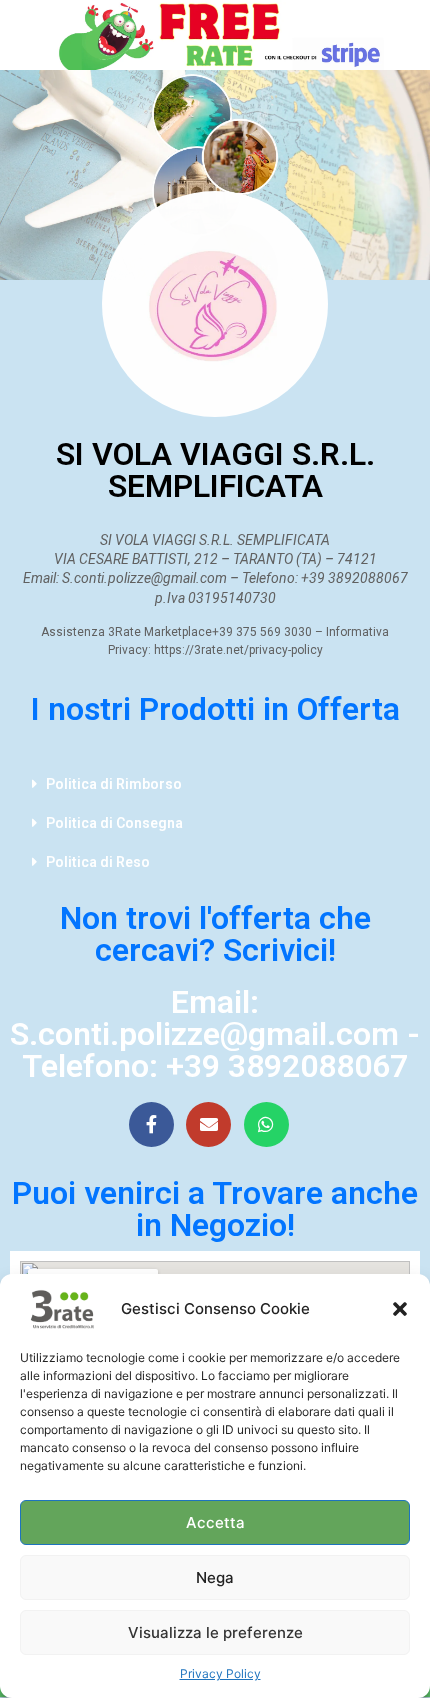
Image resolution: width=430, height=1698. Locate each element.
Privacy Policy (220, 1673)
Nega (215, 1577)
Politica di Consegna (114, 823)
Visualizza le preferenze (215, 1632)
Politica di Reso (98, 862)
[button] (400, 1309)
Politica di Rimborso (114, 784)
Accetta (215, 1522)
